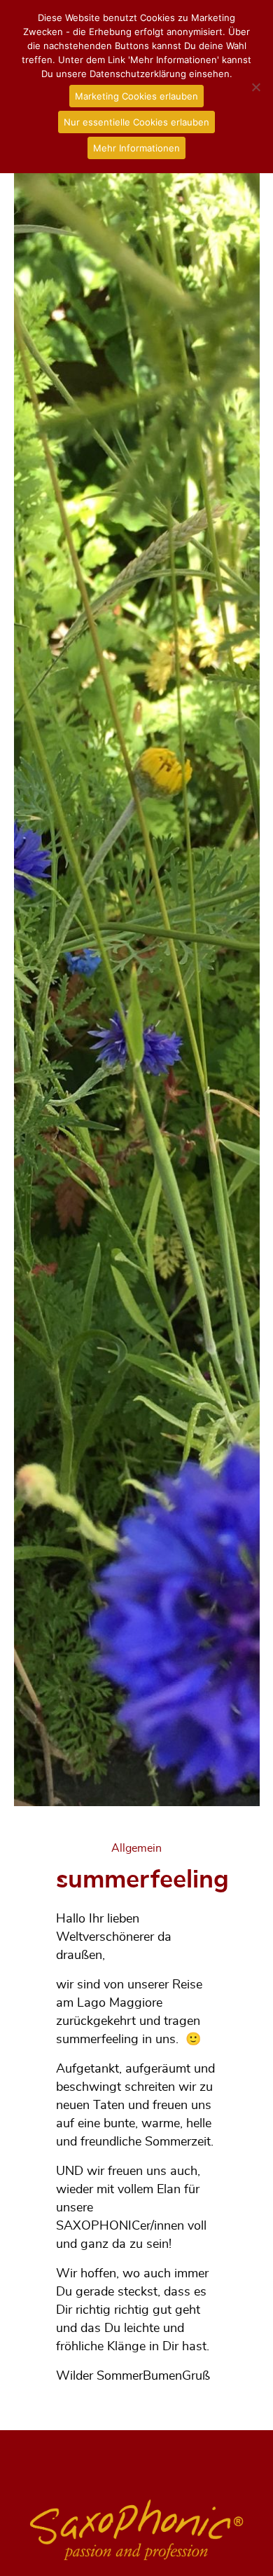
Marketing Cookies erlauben (136, 96)
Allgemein (136, 1848)
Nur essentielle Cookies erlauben (136, 122)
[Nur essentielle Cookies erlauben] (255, 87)
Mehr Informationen (136, 148)
